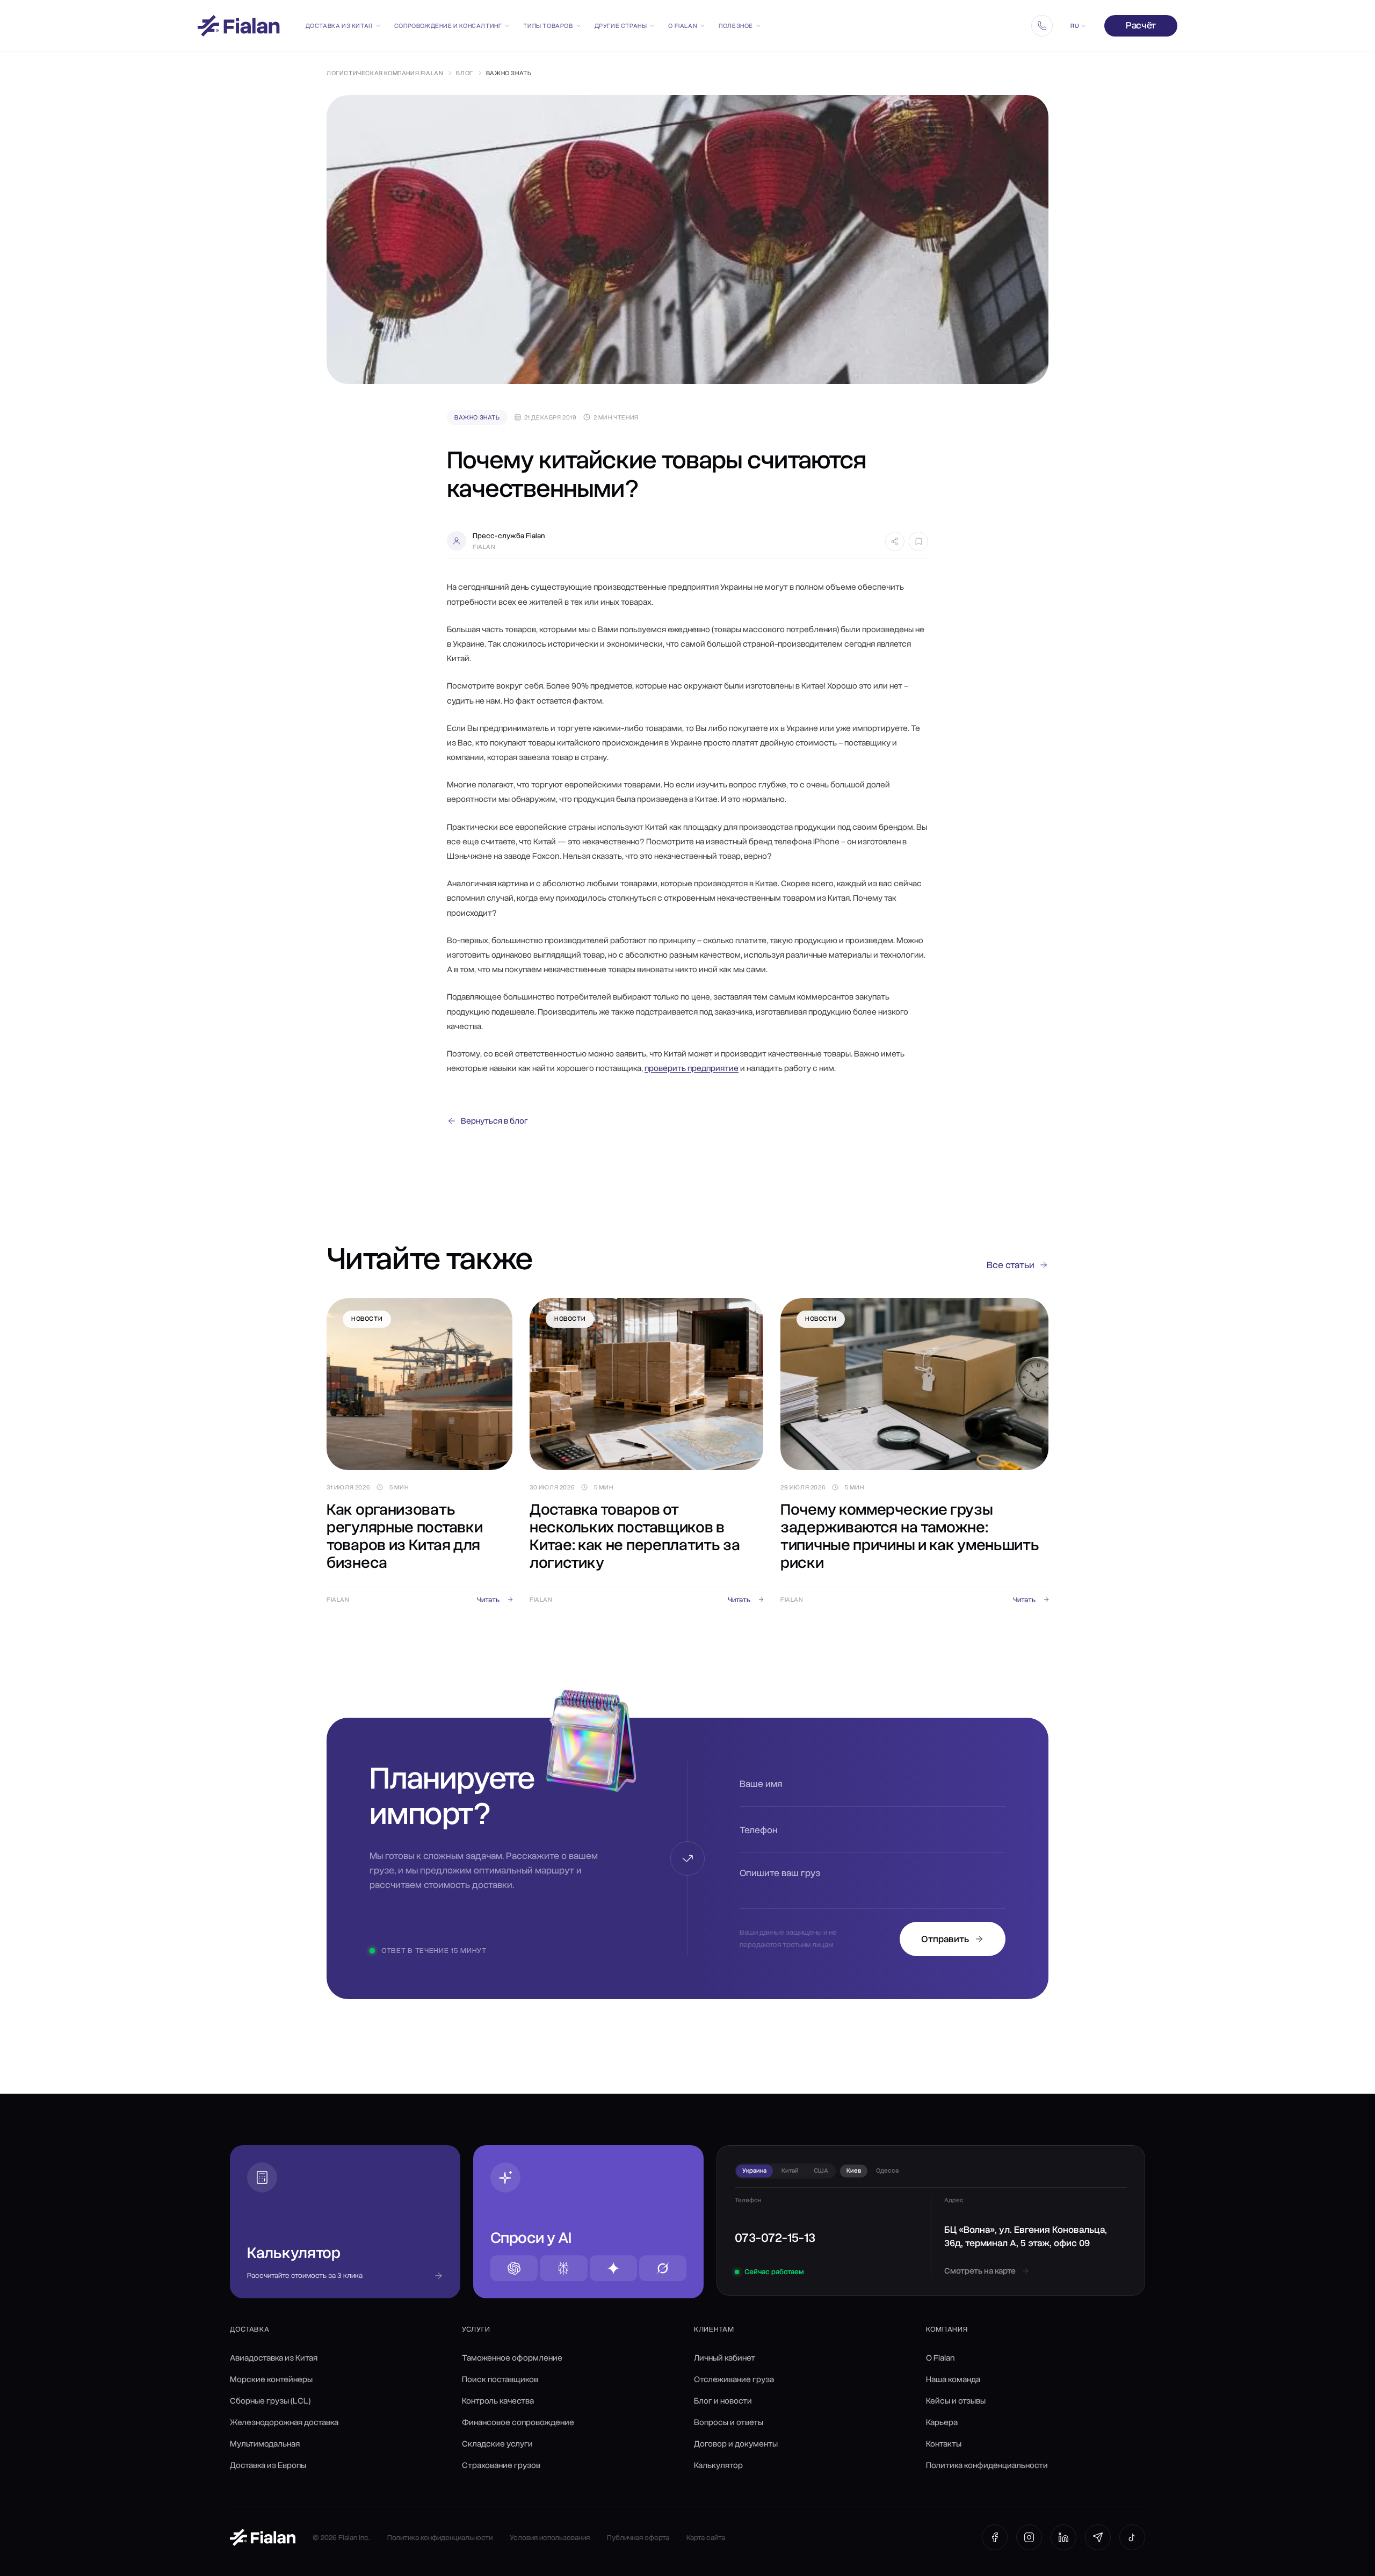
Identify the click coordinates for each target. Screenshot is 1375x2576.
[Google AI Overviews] (613, 2268)
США (821, 2170)
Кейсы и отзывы (956, 2401)
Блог (464, 73)
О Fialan (683, 26)
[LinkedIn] (1063, 2537)
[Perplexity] (563, 2268)
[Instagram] (1029, 2537)
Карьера (942, 2422)
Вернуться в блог (494, 1121)
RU (1074, 26)
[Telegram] (1098, 2537)
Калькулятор (718, 2465)
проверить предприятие (692, 1068)
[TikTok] (1132, 2537)
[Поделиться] (895, 541)
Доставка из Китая (339, 26)
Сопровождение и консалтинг (448, 26)
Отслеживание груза (734, 2379)
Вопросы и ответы (729, 2422)
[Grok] (663, 2268)
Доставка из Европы (268, 2465)
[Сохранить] (918, 541)
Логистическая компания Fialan (385, 73)
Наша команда (953, 2379)
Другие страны (621, 26)
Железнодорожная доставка (284, 2422)
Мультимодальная (265, 2444)
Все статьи (1011, 1265)
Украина (754, 2170)
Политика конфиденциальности (987, 2465)
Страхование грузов (501, 2465)
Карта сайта (706, 2538)
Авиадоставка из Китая (274, 2358)
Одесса (887, 2170)
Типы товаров (548, 26)
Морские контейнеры (271, 2379)
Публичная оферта (638, 2538)
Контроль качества (498, 2401)
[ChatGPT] (514, 2268)
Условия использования (550, 2538)
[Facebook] (995, 2537)
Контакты (944, 2444)
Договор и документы (736, 2444)
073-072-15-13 (775, 2238)
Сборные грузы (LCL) (270, 2401)
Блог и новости (723, 2401)
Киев (854, 2170)
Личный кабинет (725, 2358)
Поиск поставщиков (500, 2379)
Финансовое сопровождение (518, 2422)
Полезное (736, 26)
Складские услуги (497, 2444)
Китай (790, 2170)
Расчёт (1141, 25)
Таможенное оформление (512, 2358)
